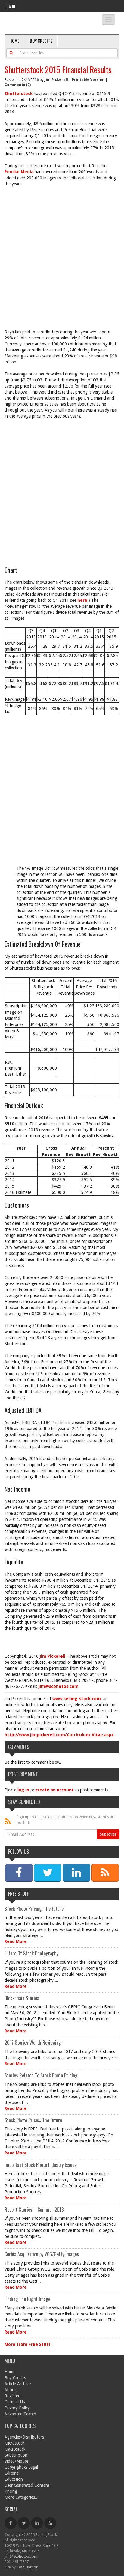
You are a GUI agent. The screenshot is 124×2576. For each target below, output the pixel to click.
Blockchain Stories (22, 1998)
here (82, 600)
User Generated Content (27, 2485)
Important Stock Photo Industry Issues (40, 2165)
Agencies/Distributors (24, 2437)
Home (14, 41)
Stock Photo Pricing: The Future (34, 1909)
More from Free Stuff (28, 2344)
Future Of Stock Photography (31, 1953)
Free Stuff (18, 1894)
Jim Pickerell (56, 80)
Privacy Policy (17, 2408)
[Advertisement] (62, 255)
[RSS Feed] (50, 2523)
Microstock (14, 2443)
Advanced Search (20, 2414)
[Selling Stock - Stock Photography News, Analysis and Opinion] (46, 23)
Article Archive (18, 2384)
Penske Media (19, 172)
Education (14, 2479)
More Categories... (22, 2497)
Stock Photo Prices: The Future (33, 2120)
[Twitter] (24, 2523)
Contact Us (15, 2402)
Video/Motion (17, 2461)
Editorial (12, 2473)
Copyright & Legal (21, 2467)
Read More (16, 1941)
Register (12, 2396)
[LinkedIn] (37, 2523)
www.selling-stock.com (77, 1699)
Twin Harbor (27, 2567)
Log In (10, 6)
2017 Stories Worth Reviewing (33, 2043)
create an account (55, 1790)
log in (23, 1790)
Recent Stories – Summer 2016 (34, 2210)
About (10, 2390)
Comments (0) (18, 85)
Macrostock (15, 2449)
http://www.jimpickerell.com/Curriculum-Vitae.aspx (59, 1735)
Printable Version (88, 80)
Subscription (16, 2455)
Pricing (11, 2491)
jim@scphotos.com (59, 1686)
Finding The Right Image (27, 2299)
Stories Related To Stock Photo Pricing (41, 2075)
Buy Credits (41, 41)
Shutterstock (19, 94)
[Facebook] (11, 2523)
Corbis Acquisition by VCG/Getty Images (42, 2254)
